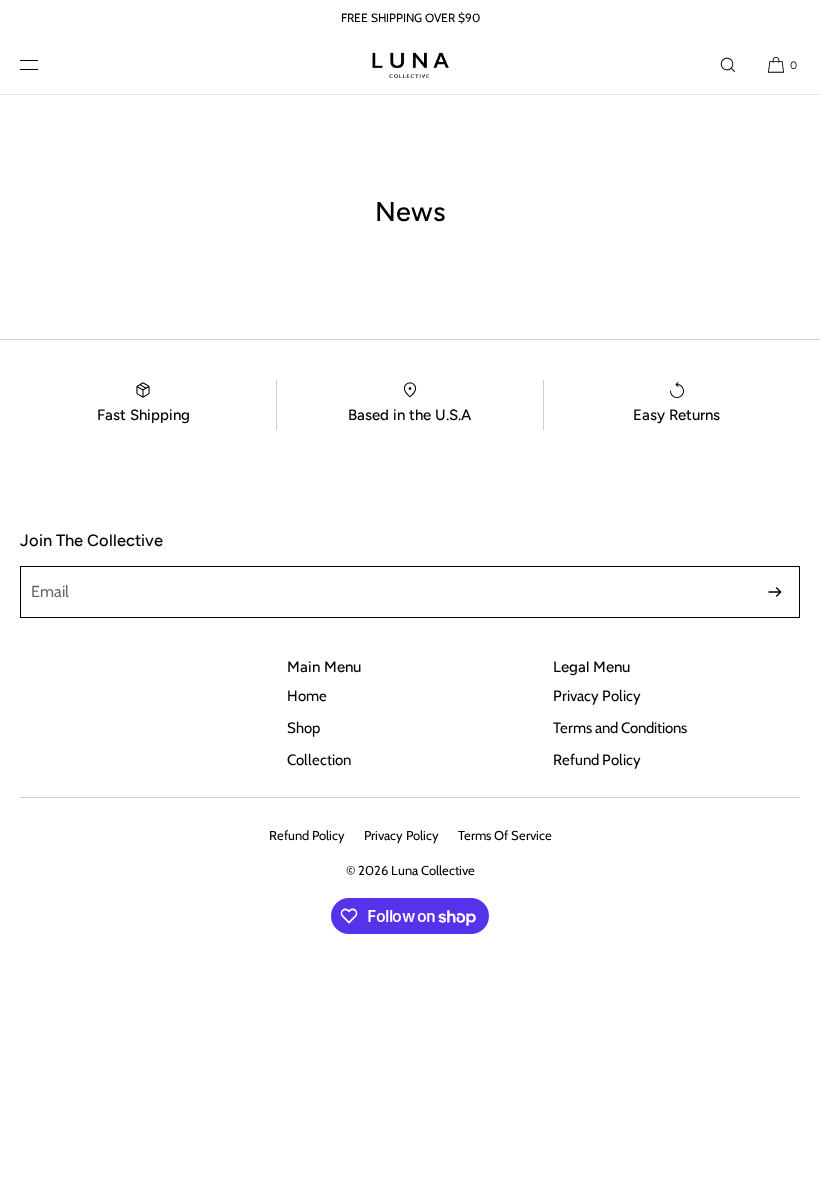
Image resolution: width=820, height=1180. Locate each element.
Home (307, 696)
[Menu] (45, 64)
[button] (728, 64)
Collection (319, 760)
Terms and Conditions (620, 728)
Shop (303, 728)
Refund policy (307, 835)
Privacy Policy (597, 696)
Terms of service (505, 835)
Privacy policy (401, 835)
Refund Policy (597, 760)
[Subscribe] (775, 592)
